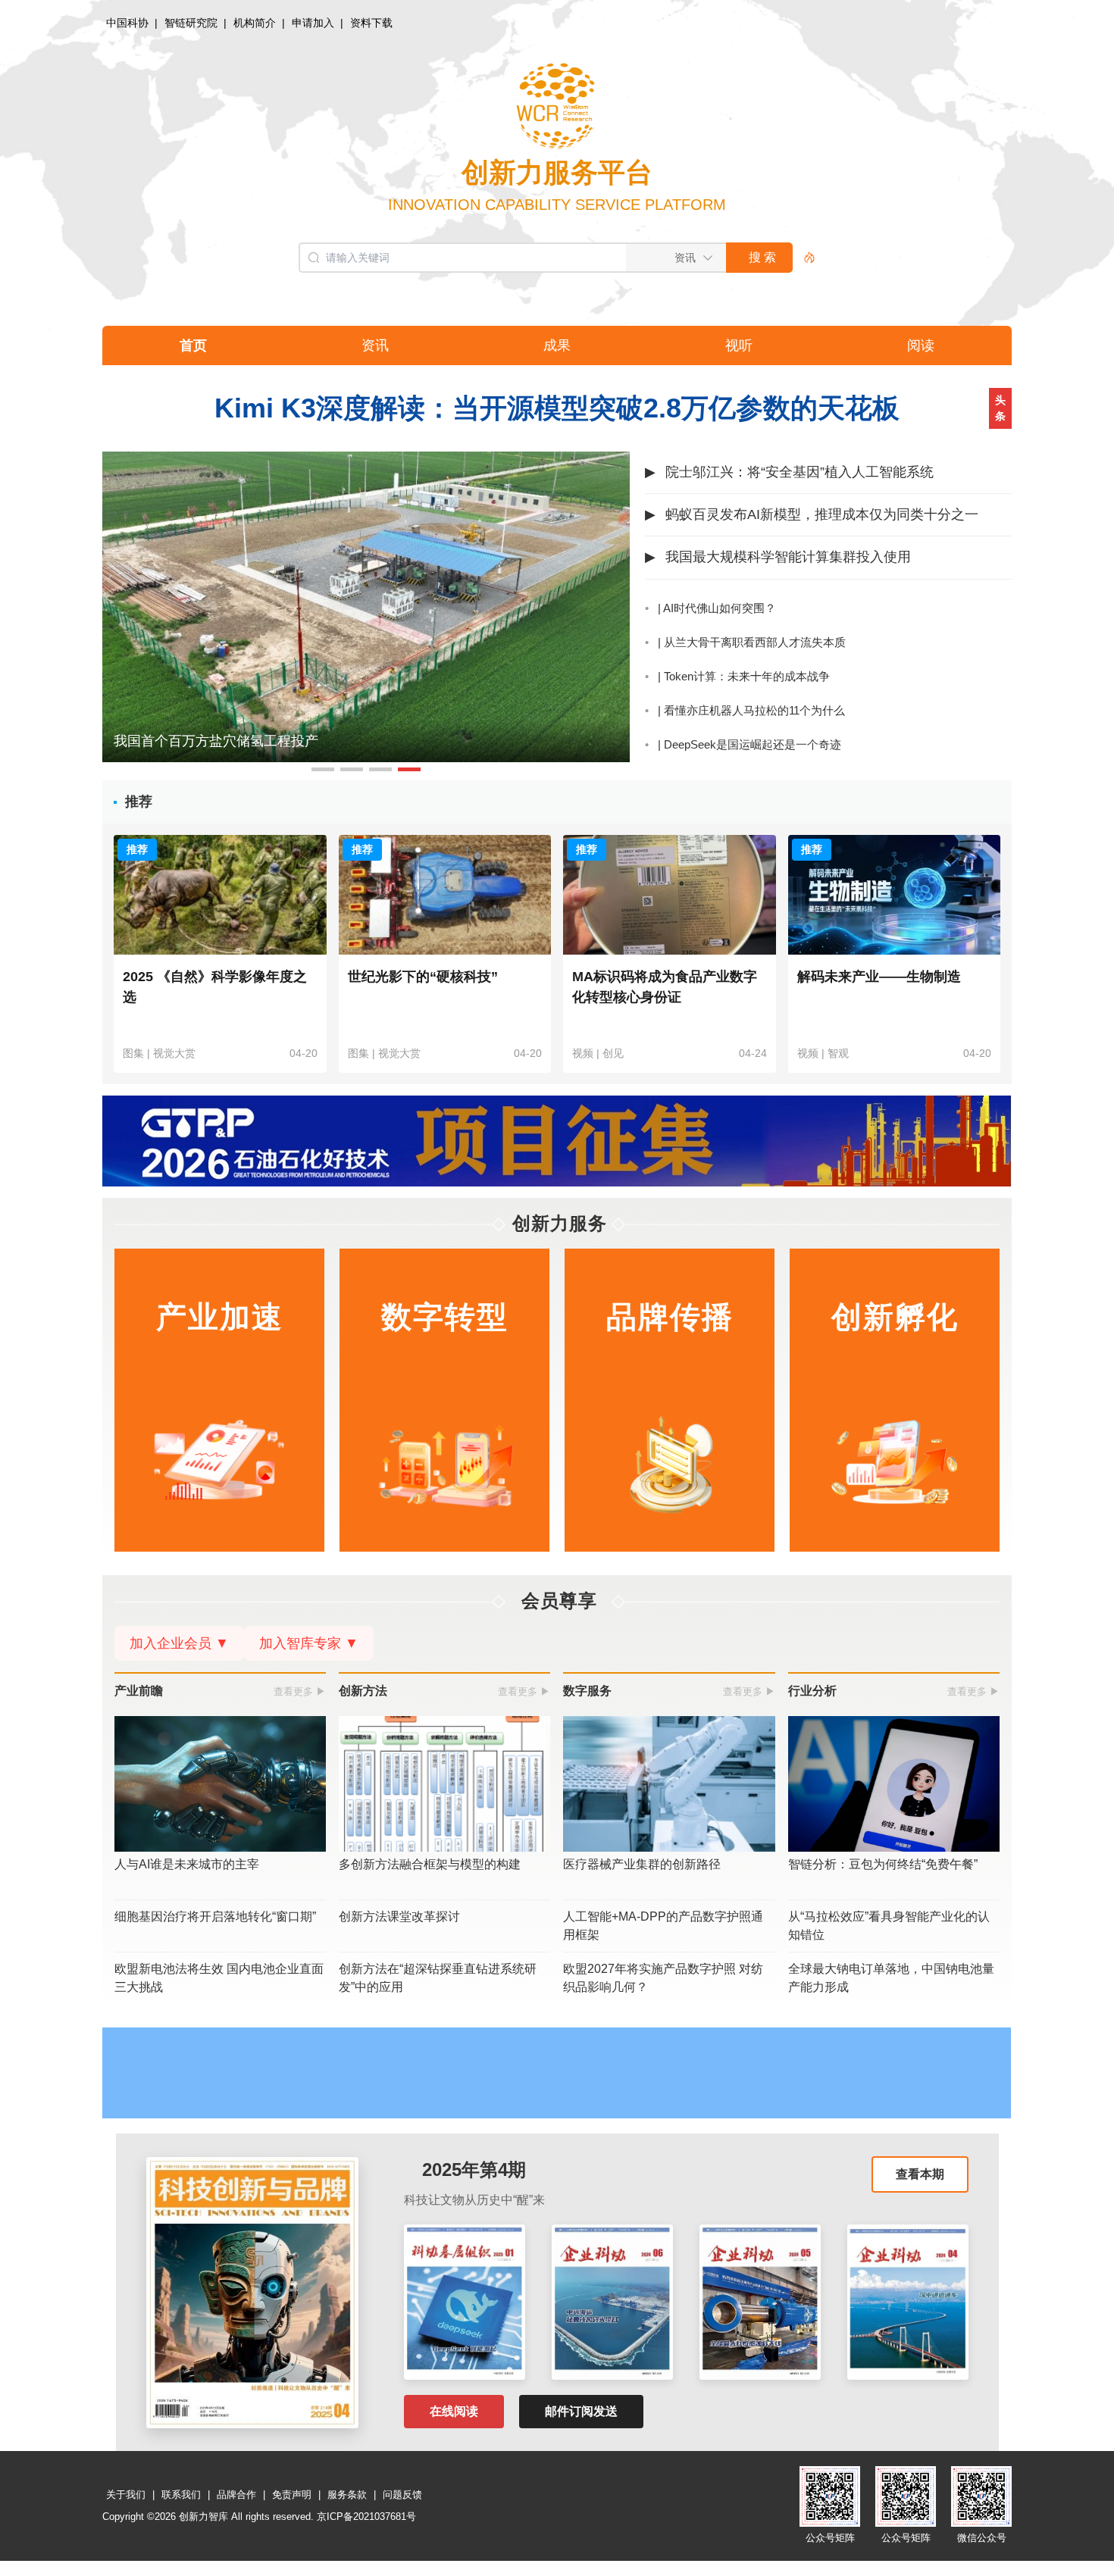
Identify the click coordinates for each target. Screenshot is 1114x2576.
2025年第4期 (474, 2170)
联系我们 (181, 2495)
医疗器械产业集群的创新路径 (642, 1864)
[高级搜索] (804, 258)
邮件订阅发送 (581, 2411)
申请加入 (313, 23)
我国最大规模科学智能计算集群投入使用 (788, 557)
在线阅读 (454, 2411)
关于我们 (126, 2495)
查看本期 (920, 2174)
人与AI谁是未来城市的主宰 (187, 1864)
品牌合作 (236, 2495)
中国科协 (127, 23)
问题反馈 (402, 2495)
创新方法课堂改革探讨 (399, 1916)
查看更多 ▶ (300, 1691)
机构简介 (255, 23)
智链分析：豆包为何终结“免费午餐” (883, 1864)
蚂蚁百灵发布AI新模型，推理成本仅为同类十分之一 (822, 514)
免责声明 (292, 2495)
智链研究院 (191, 23)
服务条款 (347, 2495)
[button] (323, 769)
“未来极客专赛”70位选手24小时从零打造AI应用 (256, 741)
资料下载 (371, 23)
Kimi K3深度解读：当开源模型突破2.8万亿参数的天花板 (557, 408)
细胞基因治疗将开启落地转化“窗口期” (215, 1916)
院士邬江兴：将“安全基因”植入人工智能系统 (800, 472)
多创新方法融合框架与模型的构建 (430, 1864)
